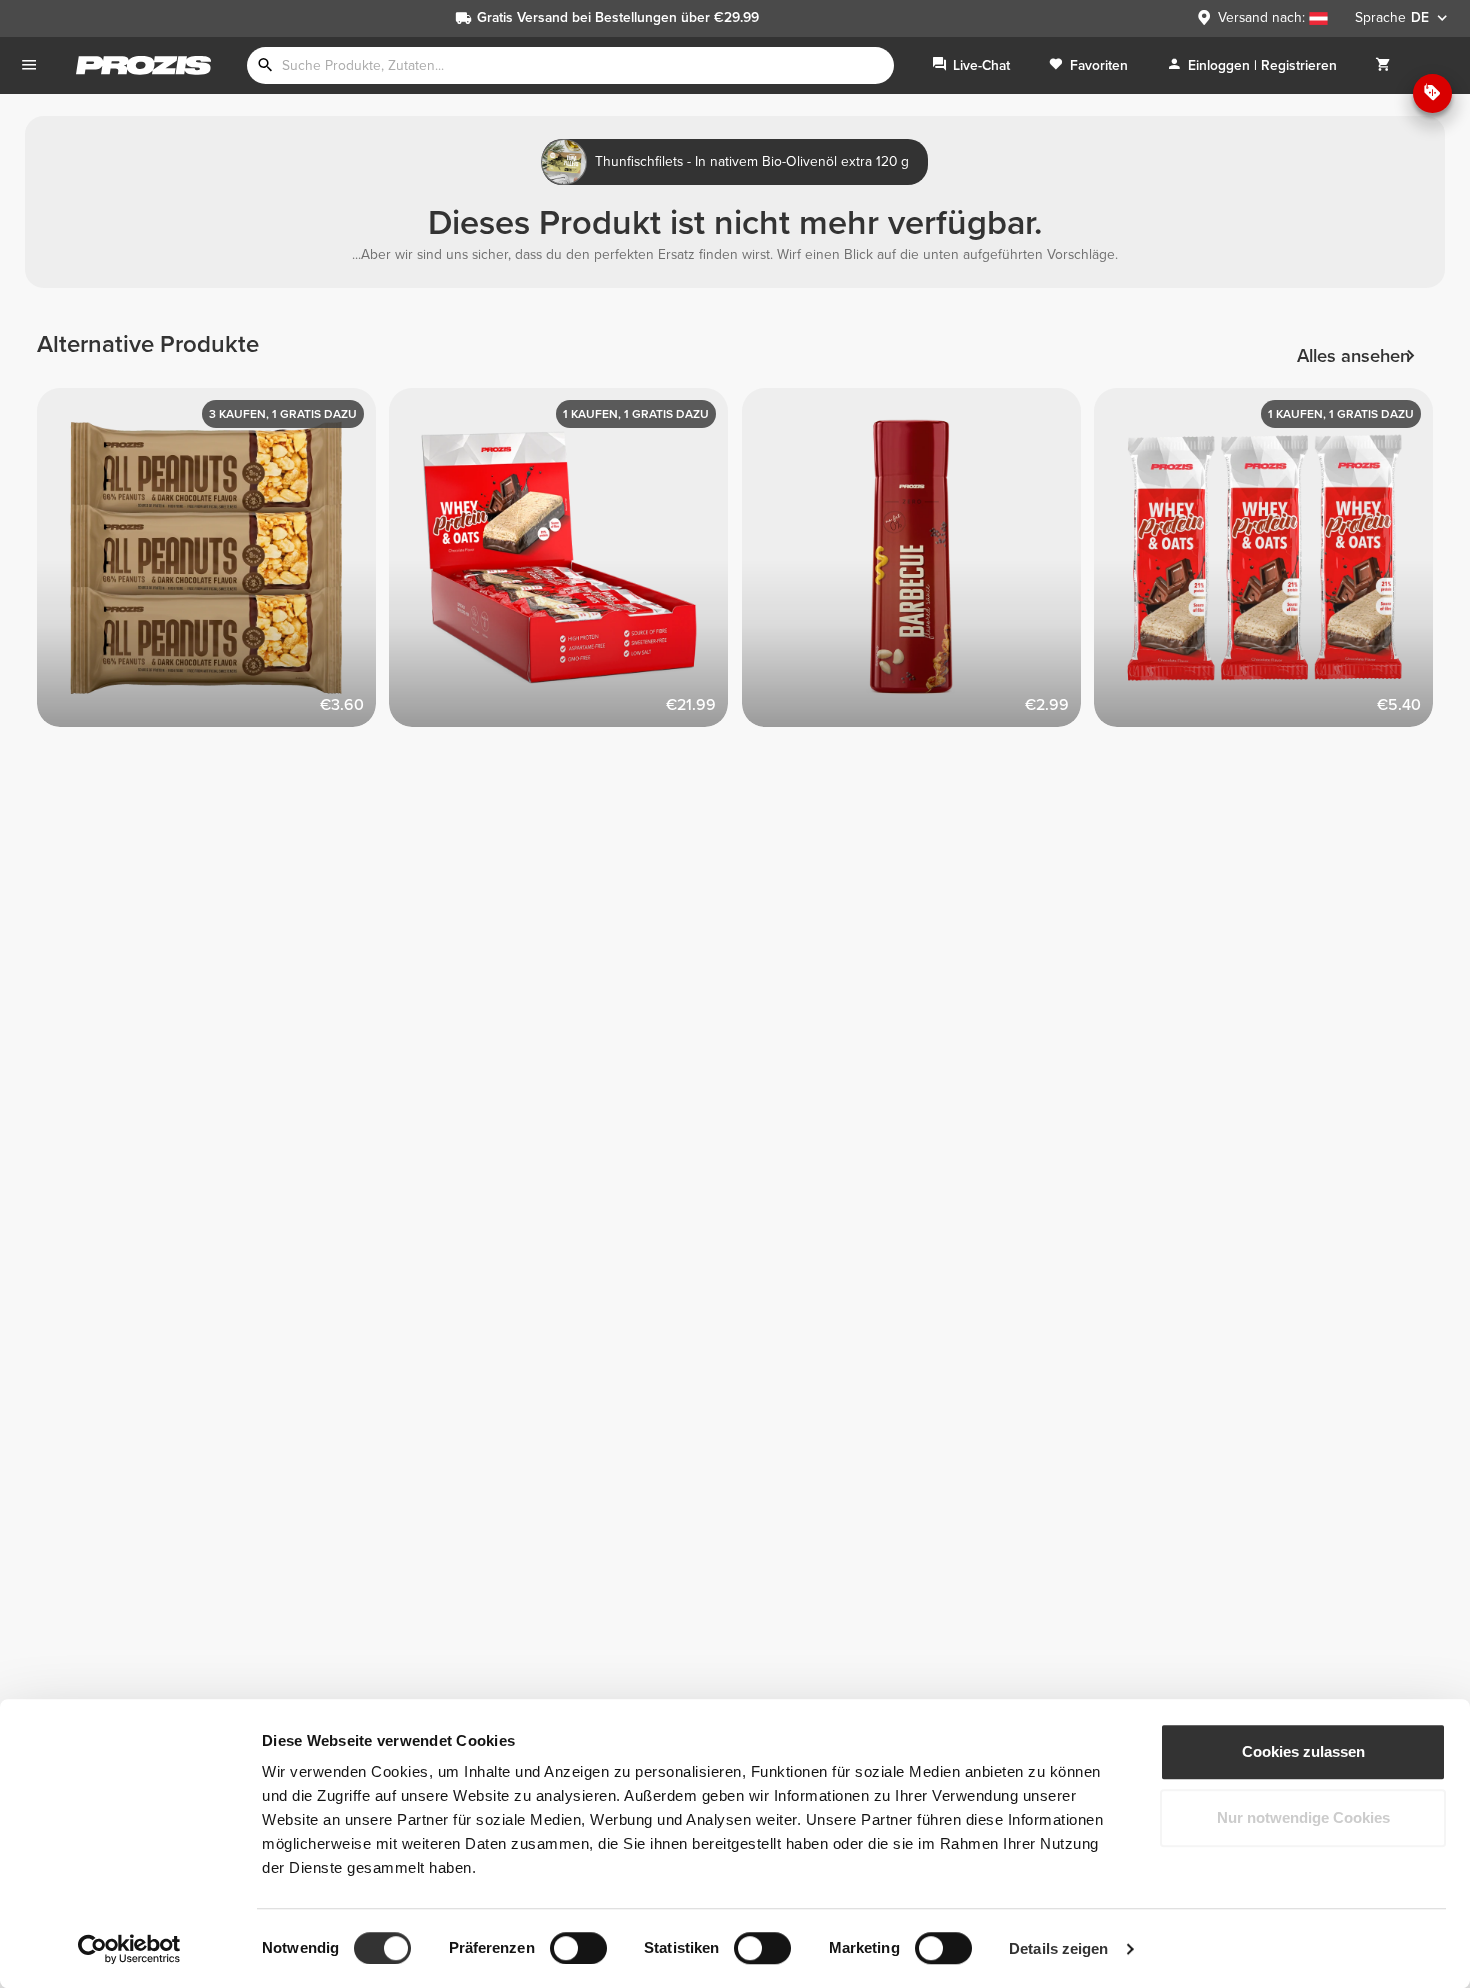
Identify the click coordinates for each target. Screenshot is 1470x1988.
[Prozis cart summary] (1383, 65)
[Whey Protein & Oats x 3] (1270, 564)
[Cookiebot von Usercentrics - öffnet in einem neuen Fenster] (129, 1949)
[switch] (578, 1948)
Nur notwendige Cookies (1303, 1817)
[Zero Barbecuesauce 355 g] (918, 564)
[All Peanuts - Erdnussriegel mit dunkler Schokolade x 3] (213, 564)
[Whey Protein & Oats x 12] (565, 564)
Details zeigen (1058, 1948)
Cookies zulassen (1303, 1751)
